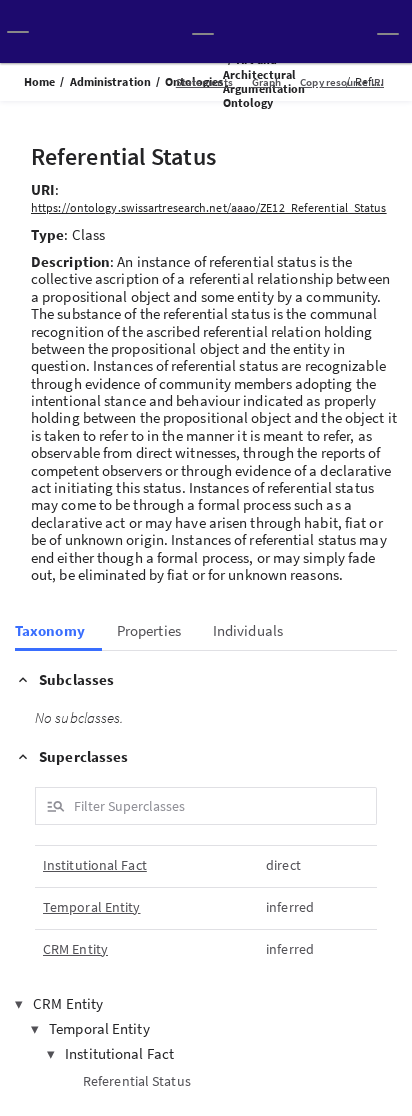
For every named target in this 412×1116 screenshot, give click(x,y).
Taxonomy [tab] (50, 631)
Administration (110, 81)
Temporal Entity (92, 907)
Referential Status (137, 1081)
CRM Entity (75, 949)
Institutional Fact (95, 865)
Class (89, 235)
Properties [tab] (149, 631)
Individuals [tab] (248, 631)
